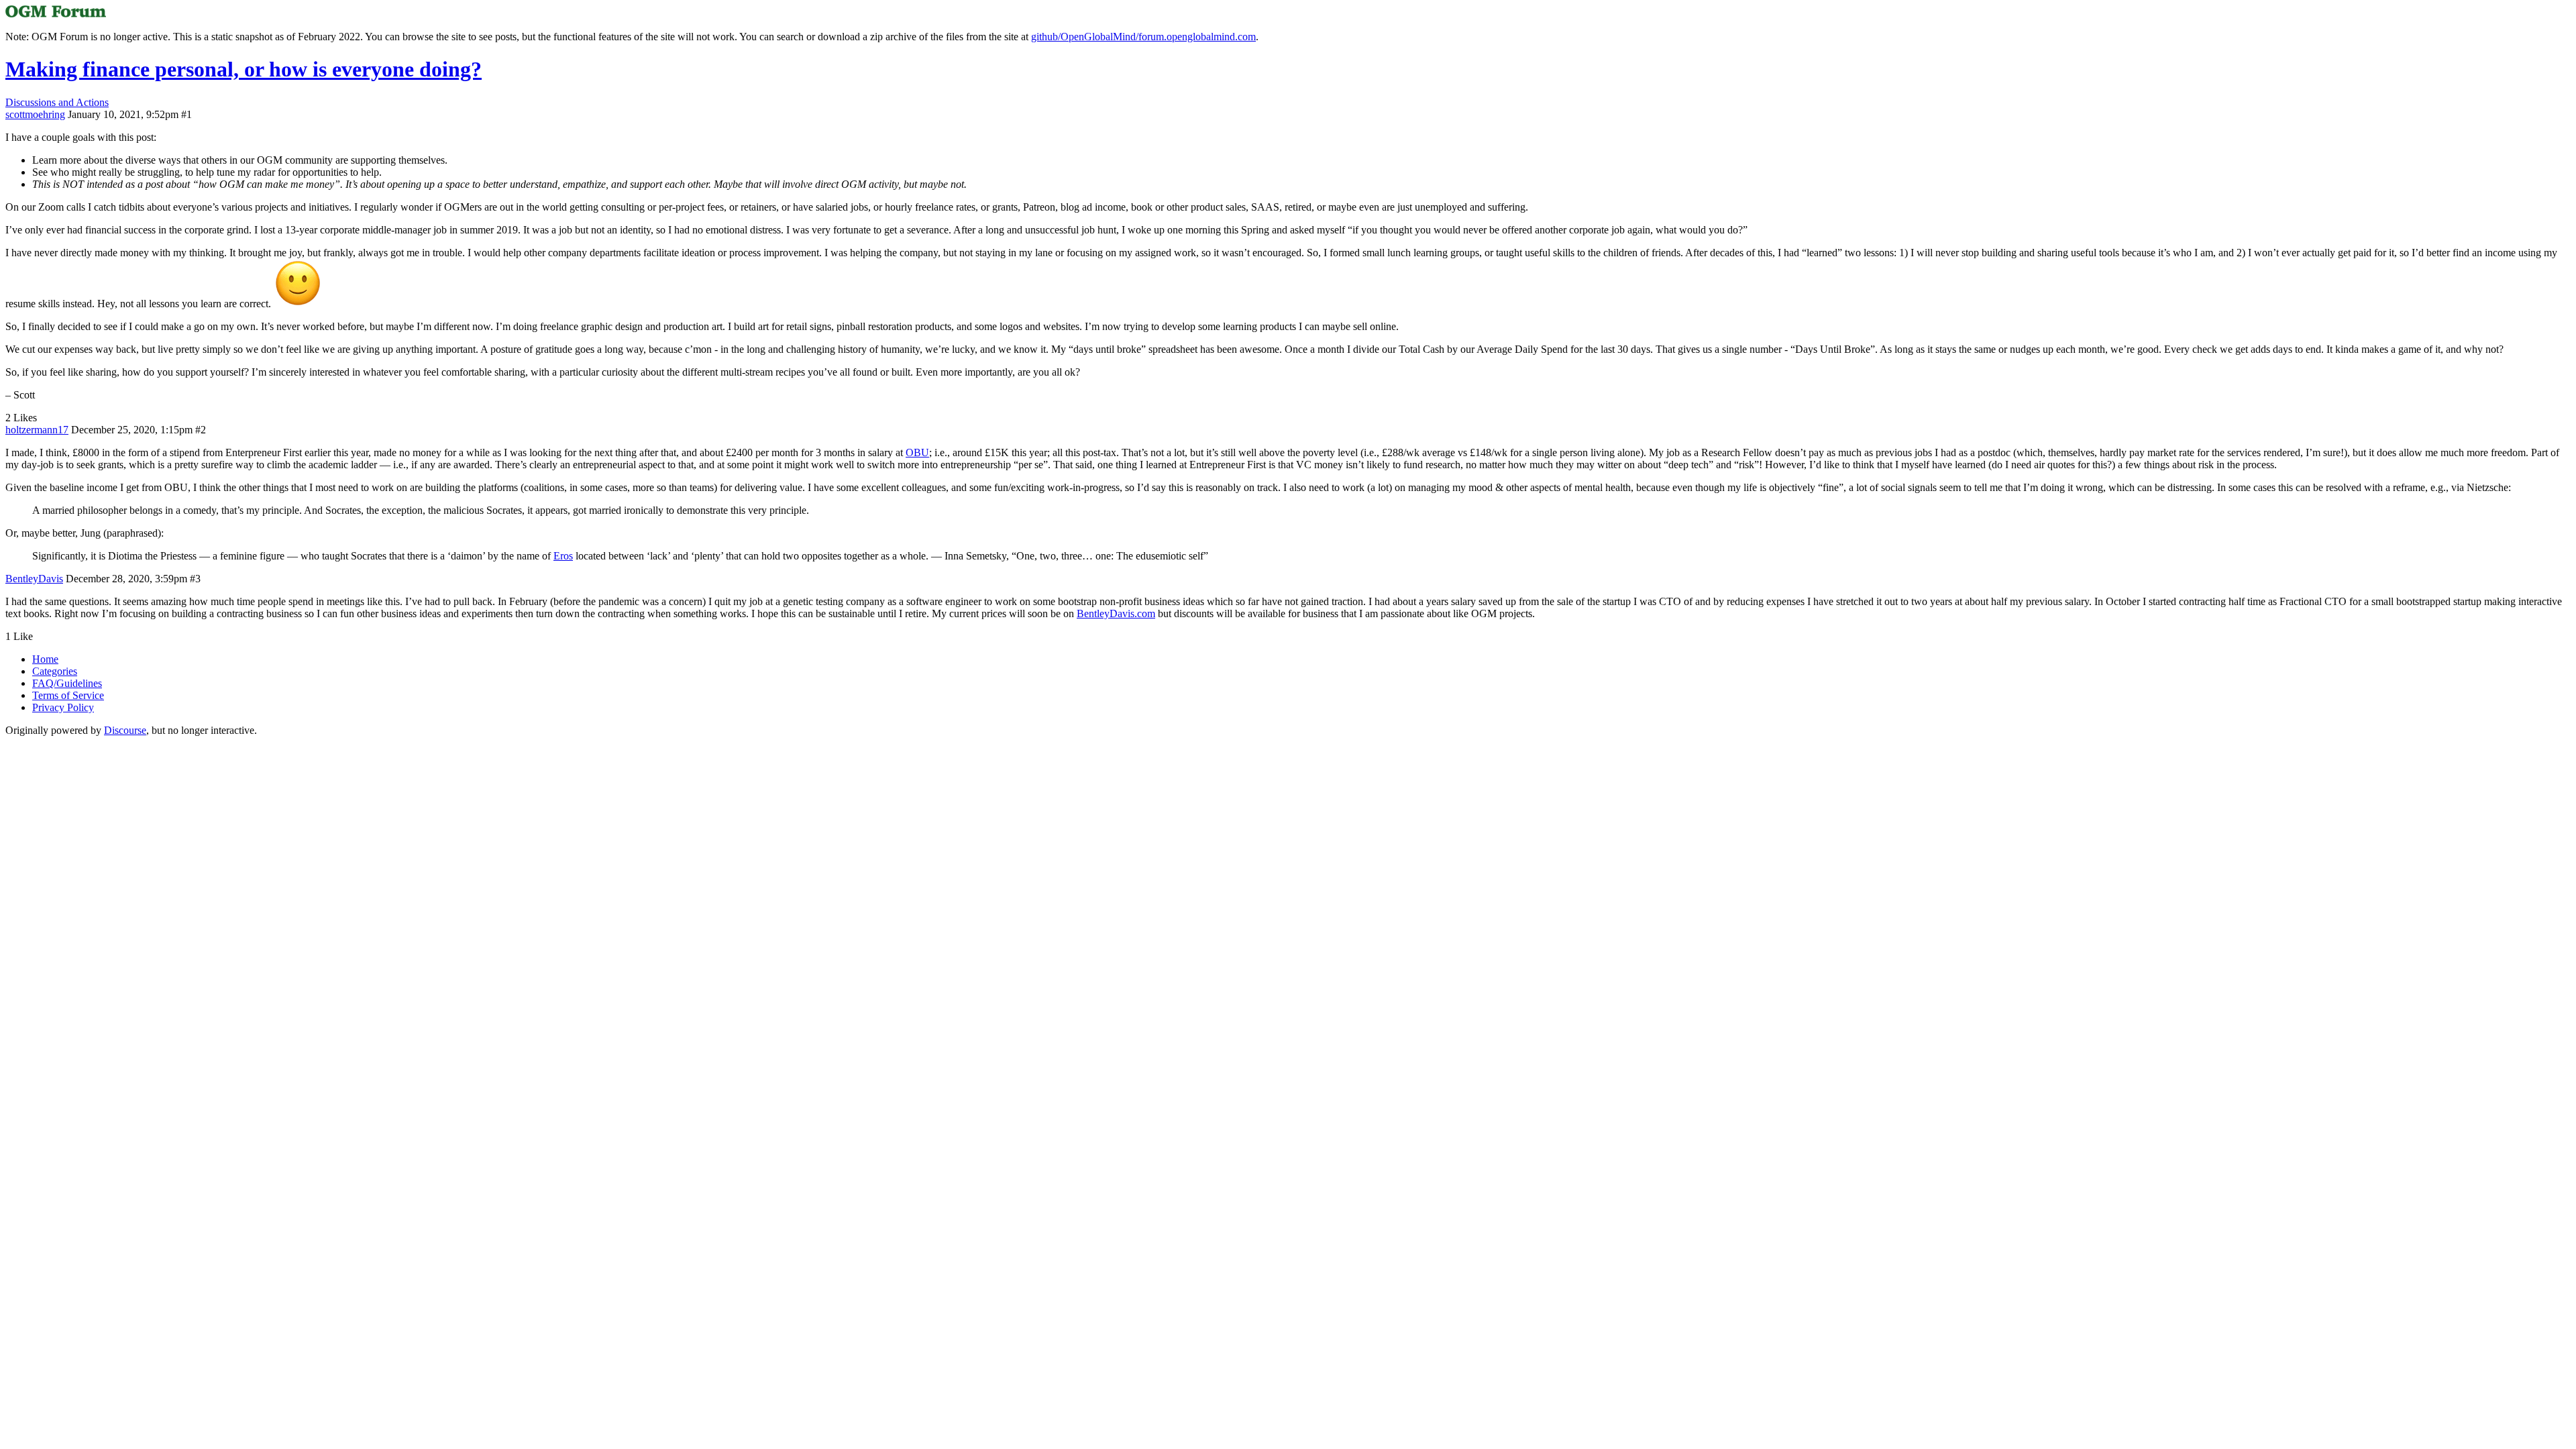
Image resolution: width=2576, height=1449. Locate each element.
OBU (917, 452)
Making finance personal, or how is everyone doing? (244, 69)
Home (45, 659)
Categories (55, 671)
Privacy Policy (63, 707)
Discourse (125, 730)
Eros (563, 556)
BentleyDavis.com (1116, 613)
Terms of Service (68, 695)
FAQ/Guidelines (67, 683)
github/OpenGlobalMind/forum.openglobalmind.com (1143, 37)
